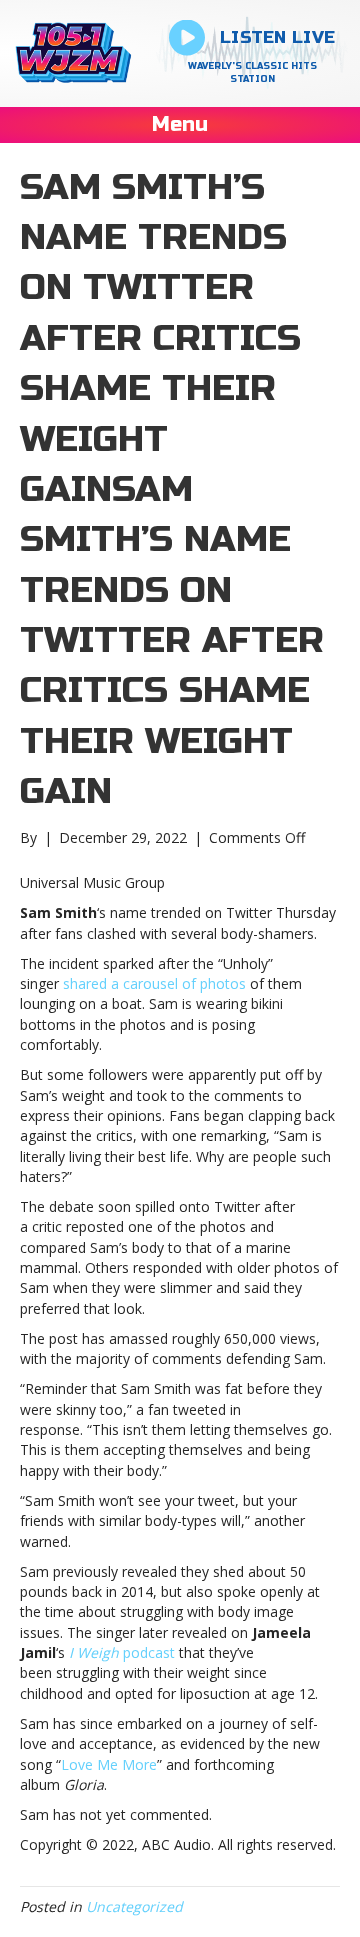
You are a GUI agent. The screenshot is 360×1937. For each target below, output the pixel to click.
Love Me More (109, 1764)
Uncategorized (134, 1906)
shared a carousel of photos (156, 983)
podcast (122, 1652)
